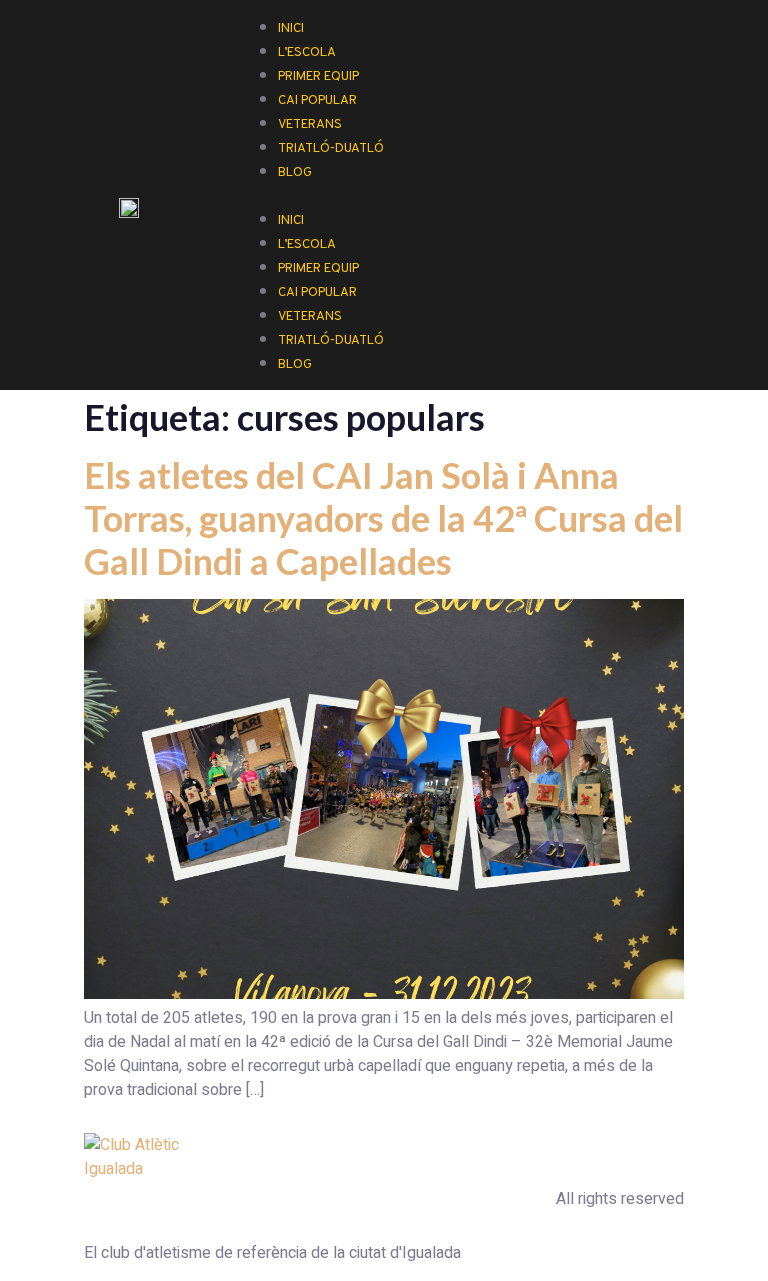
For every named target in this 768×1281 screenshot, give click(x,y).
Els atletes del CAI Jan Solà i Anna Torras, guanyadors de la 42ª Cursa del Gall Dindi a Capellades (383, 518)
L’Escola (307, 245)
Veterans (310, 317)
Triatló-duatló (331, 149)
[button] (474, 195)
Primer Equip (318, 269)
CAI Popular (317, 293)
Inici (291, 221)
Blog (295, 173)
